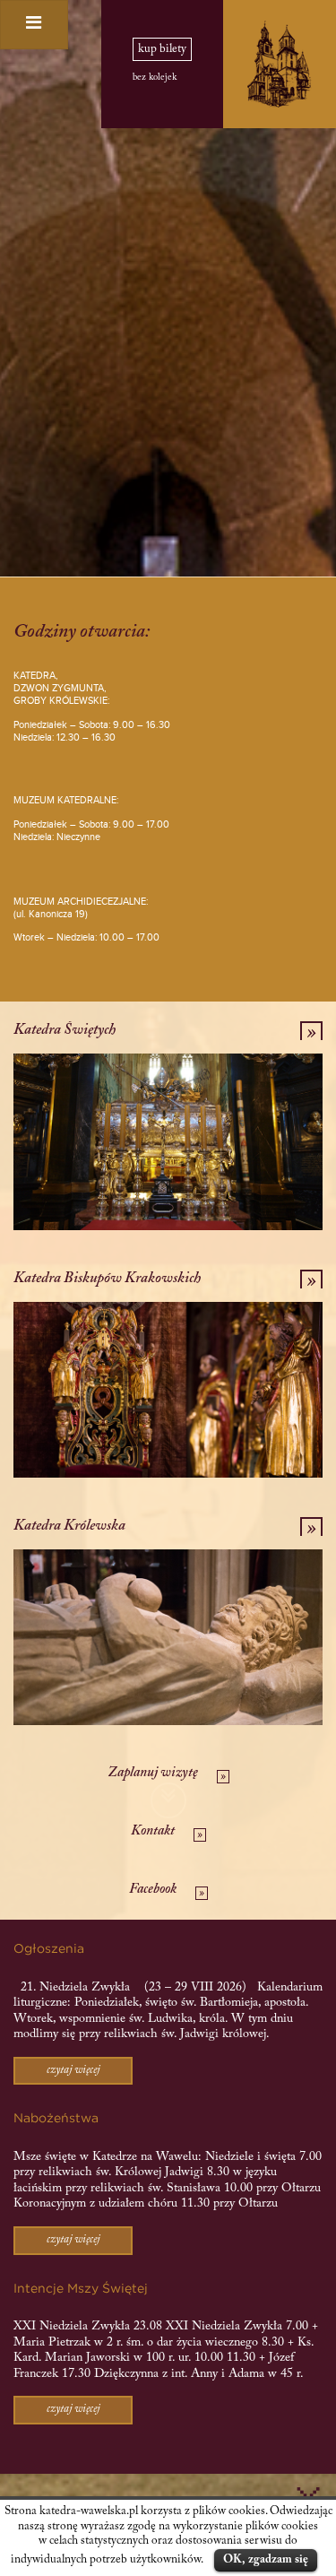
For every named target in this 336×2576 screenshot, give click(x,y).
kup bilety (162, 49)
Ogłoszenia (49, 1949)
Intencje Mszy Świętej (81, 2289)
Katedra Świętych (65, 1030)
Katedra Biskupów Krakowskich (107, 1279)
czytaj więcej (73, 2070)
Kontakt (153, 1831)
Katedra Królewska (69, 1526)
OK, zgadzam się (266, 2559)
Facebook (153, 1890)
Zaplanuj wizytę (153, 1773)
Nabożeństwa (56, 2119)
